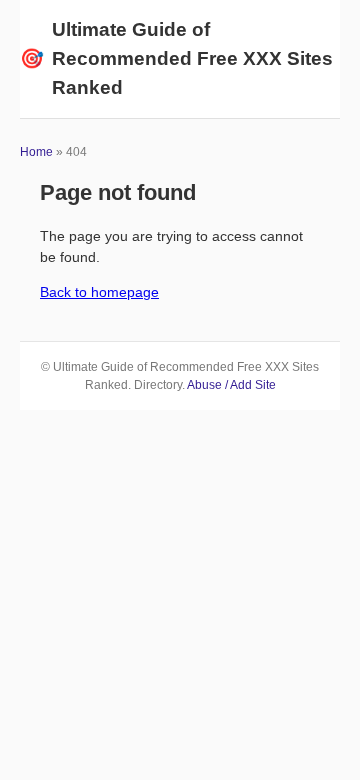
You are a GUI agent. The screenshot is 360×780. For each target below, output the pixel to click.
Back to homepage (99, 292)
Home (36, 152)
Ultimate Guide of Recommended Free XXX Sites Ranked (176, 58)
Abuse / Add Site (231, 385)
